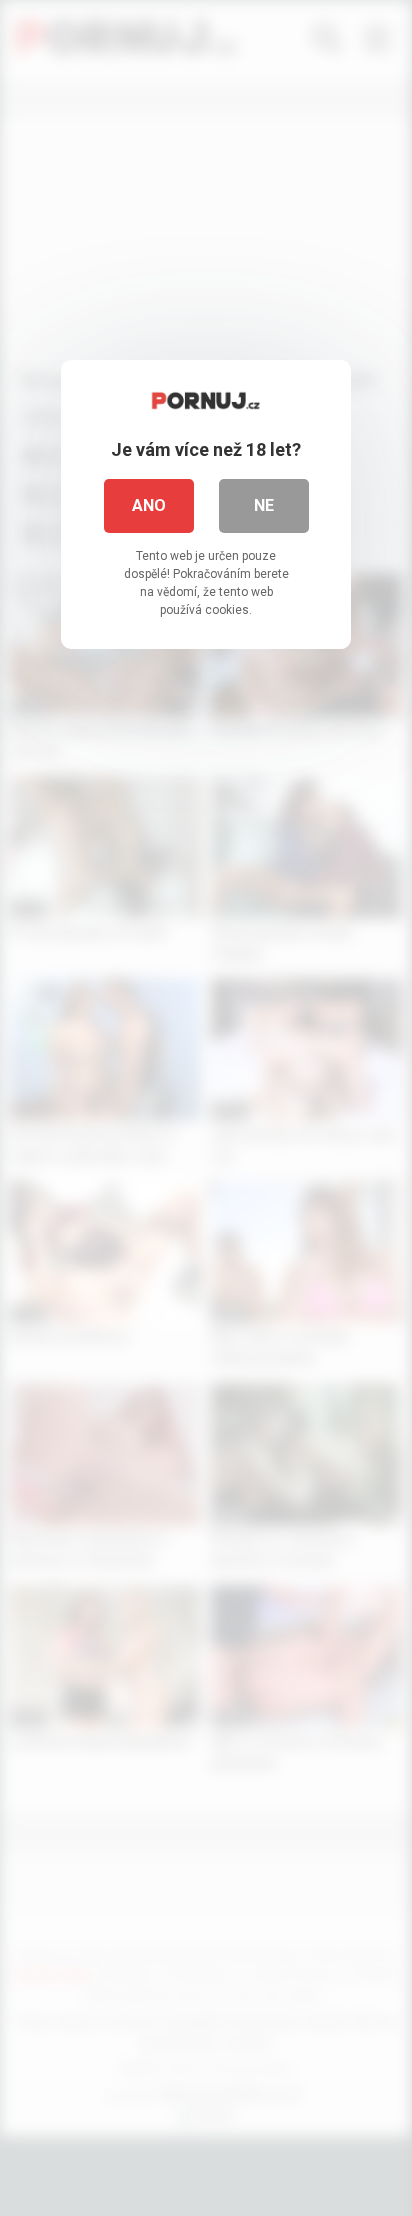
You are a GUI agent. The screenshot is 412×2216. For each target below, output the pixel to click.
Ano (149, 505)
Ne (264, 505)
